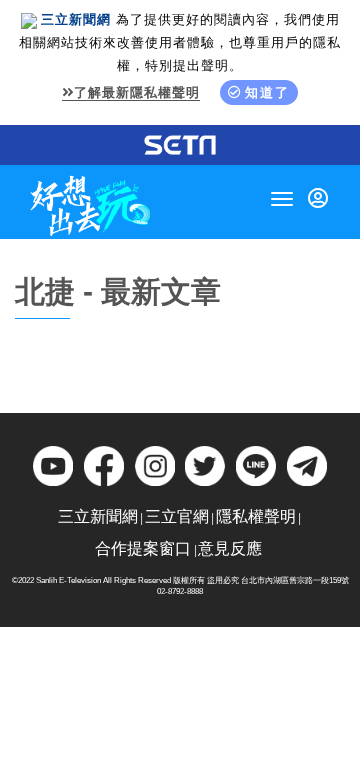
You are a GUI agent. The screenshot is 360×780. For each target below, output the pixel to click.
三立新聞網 (98, 516)
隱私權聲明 (256, 516)
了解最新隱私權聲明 (137, 92)
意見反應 (230, 548)
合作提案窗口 (143, 548)
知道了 (267, 92)
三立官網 (177, 516)
